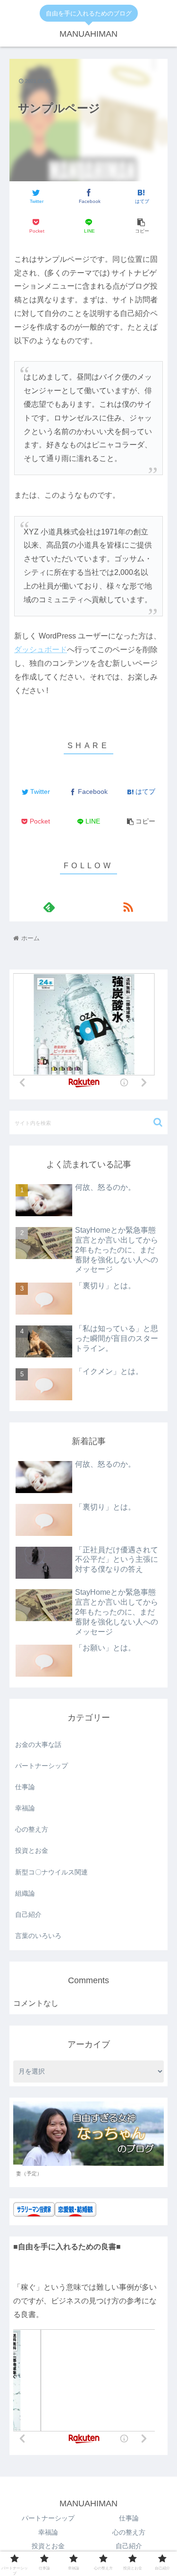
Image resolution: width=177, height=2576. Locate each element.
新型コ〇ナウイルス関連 (51, 1872)
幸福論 (25, 1808)
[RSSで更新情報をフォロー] (128, 907)
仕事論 (25, 1787)
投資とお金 (32, 1850)
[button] (158, 1122)
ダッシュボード (41, 650)
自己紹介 (28, 1914)
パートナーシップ (42, 1766)
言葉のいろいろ (38, 1936)
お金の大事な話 (38, 1744)
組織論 (25, 1893)
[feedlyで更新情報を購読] (49, 907)
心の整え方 (32, 1829)
